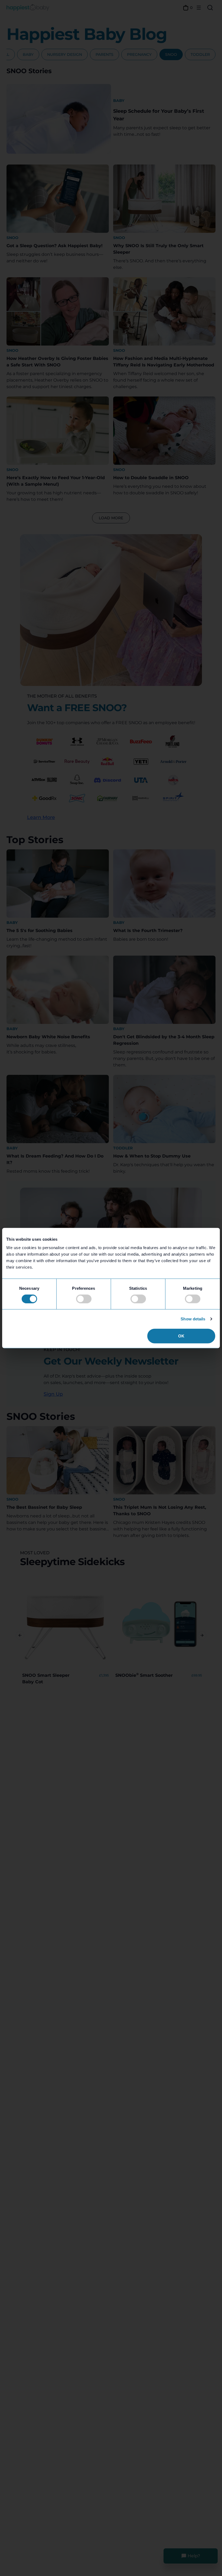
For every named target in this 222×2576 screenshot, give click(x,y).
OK (181, 1336)
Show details (193, 1319)
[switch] (84, 1299)
